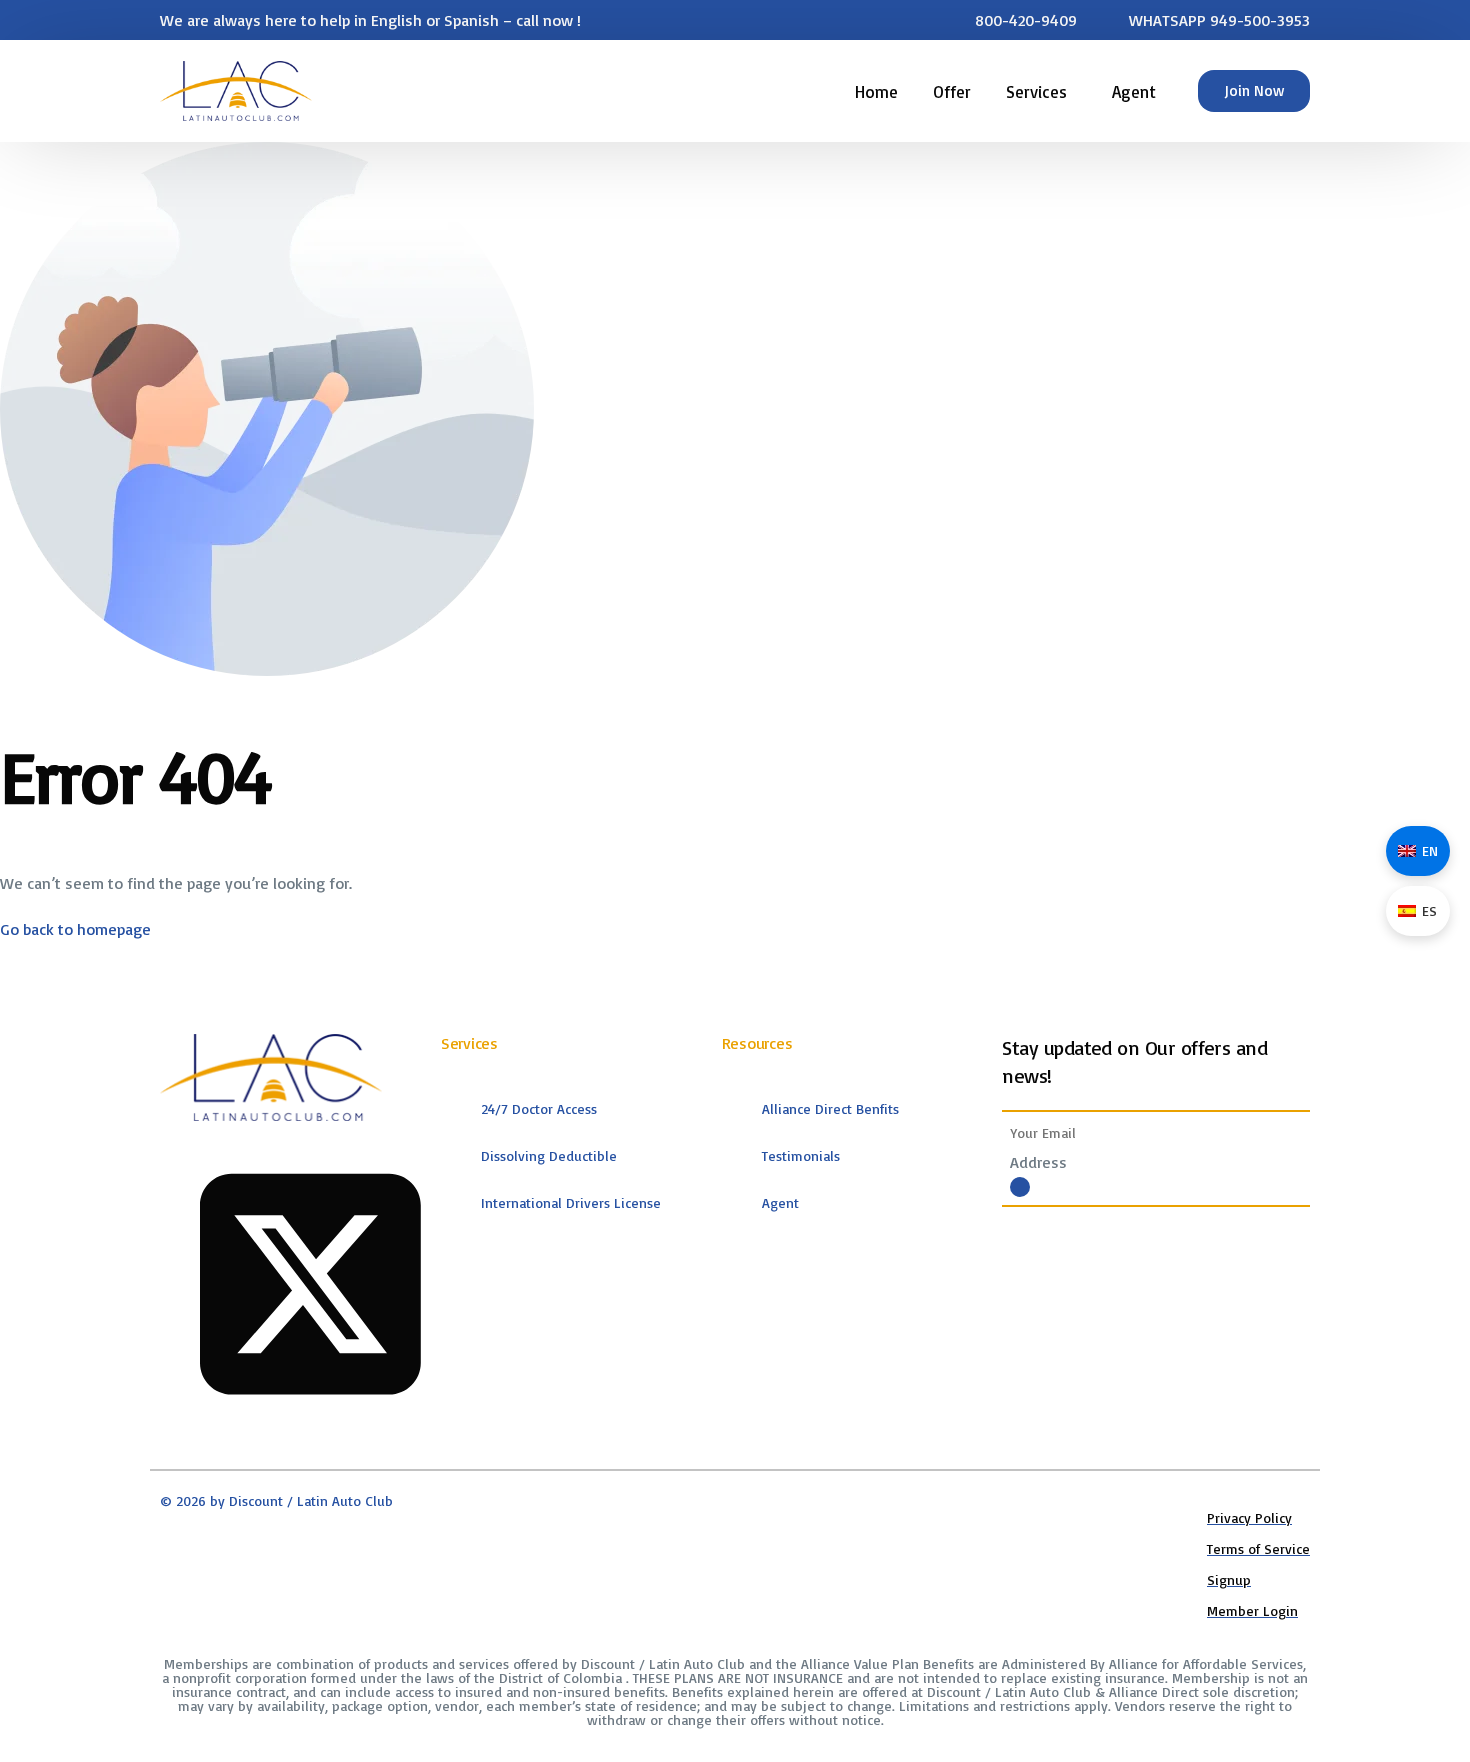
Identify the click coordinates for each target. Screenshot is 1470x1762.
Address (1038, 1162)
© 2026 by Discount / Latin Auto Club (276, 1500)
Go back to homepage (75, 929)
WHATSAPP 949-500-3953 (1219, 20)
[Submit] (1020, 1187)
